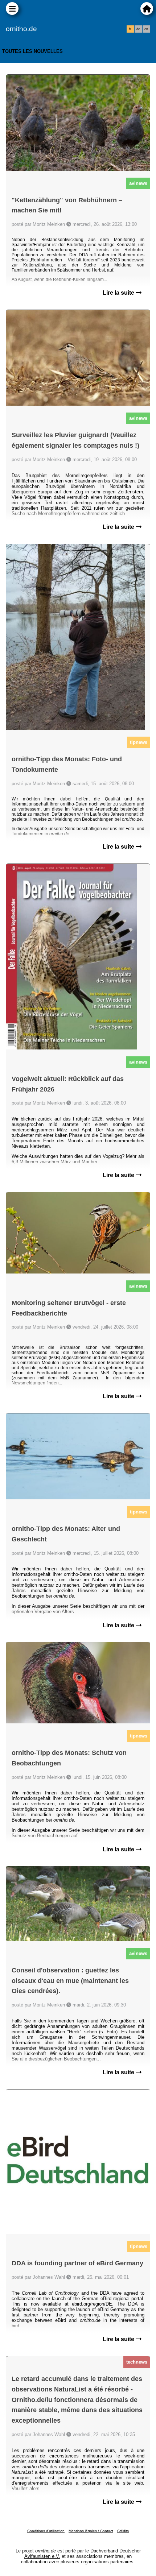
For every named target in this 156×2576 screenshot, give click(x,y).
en (146, 29)
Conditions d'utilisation (46, 2531)
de (138, 29)
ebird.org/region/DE (92, 2304)
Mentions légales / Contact (91, 2531)
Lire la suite (119, 293)
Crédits (123, 2531)
